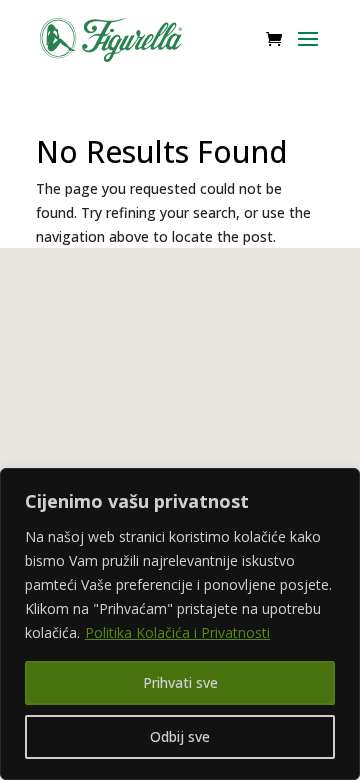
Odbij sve (180, 736)
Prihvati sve (180, 682)
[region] (180, 624)
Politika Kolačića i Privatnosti (177, 632)
